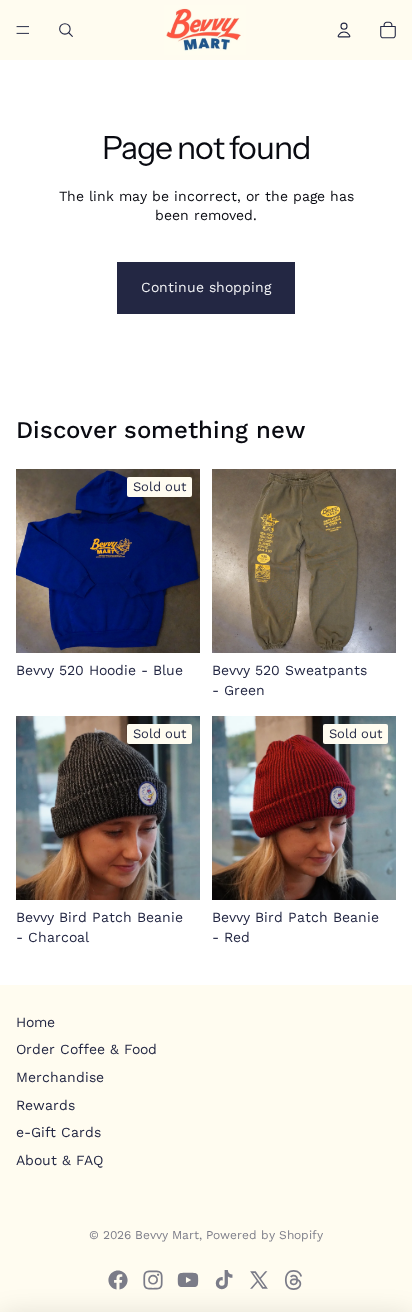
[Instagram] (153, 1280)
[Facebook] (118, 1280)
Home (35, 1022)
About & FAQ (59, 1160)
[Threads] (294, 1280)
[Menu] (23, 30)
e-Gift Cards (58, 1132)
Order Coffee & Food (86, 1049)
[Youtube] (188, 1280)
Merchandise (60, 1077)
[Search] (66, 30)
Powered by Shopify (264, 1235)
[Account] (344, 30)
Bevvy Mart (167, 1235)
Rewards (45, 1105)
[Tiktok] (224, 1280)
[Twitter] (259, 1280)
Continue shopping (206, 287)
